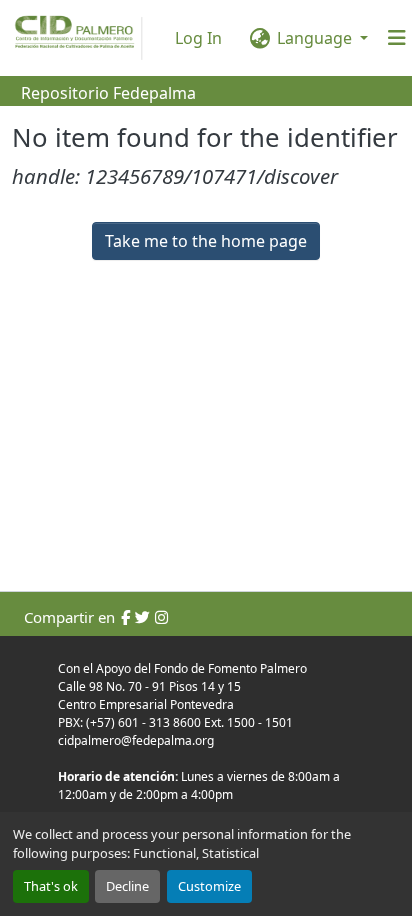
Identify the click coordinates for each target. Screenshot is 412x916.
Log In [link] (198, 38)
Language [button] (314, 38)
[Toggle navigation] (397, 38)
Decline (127, 886)
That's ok (51, 886)
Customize (209, 886)
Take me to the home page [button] (206, 241)
